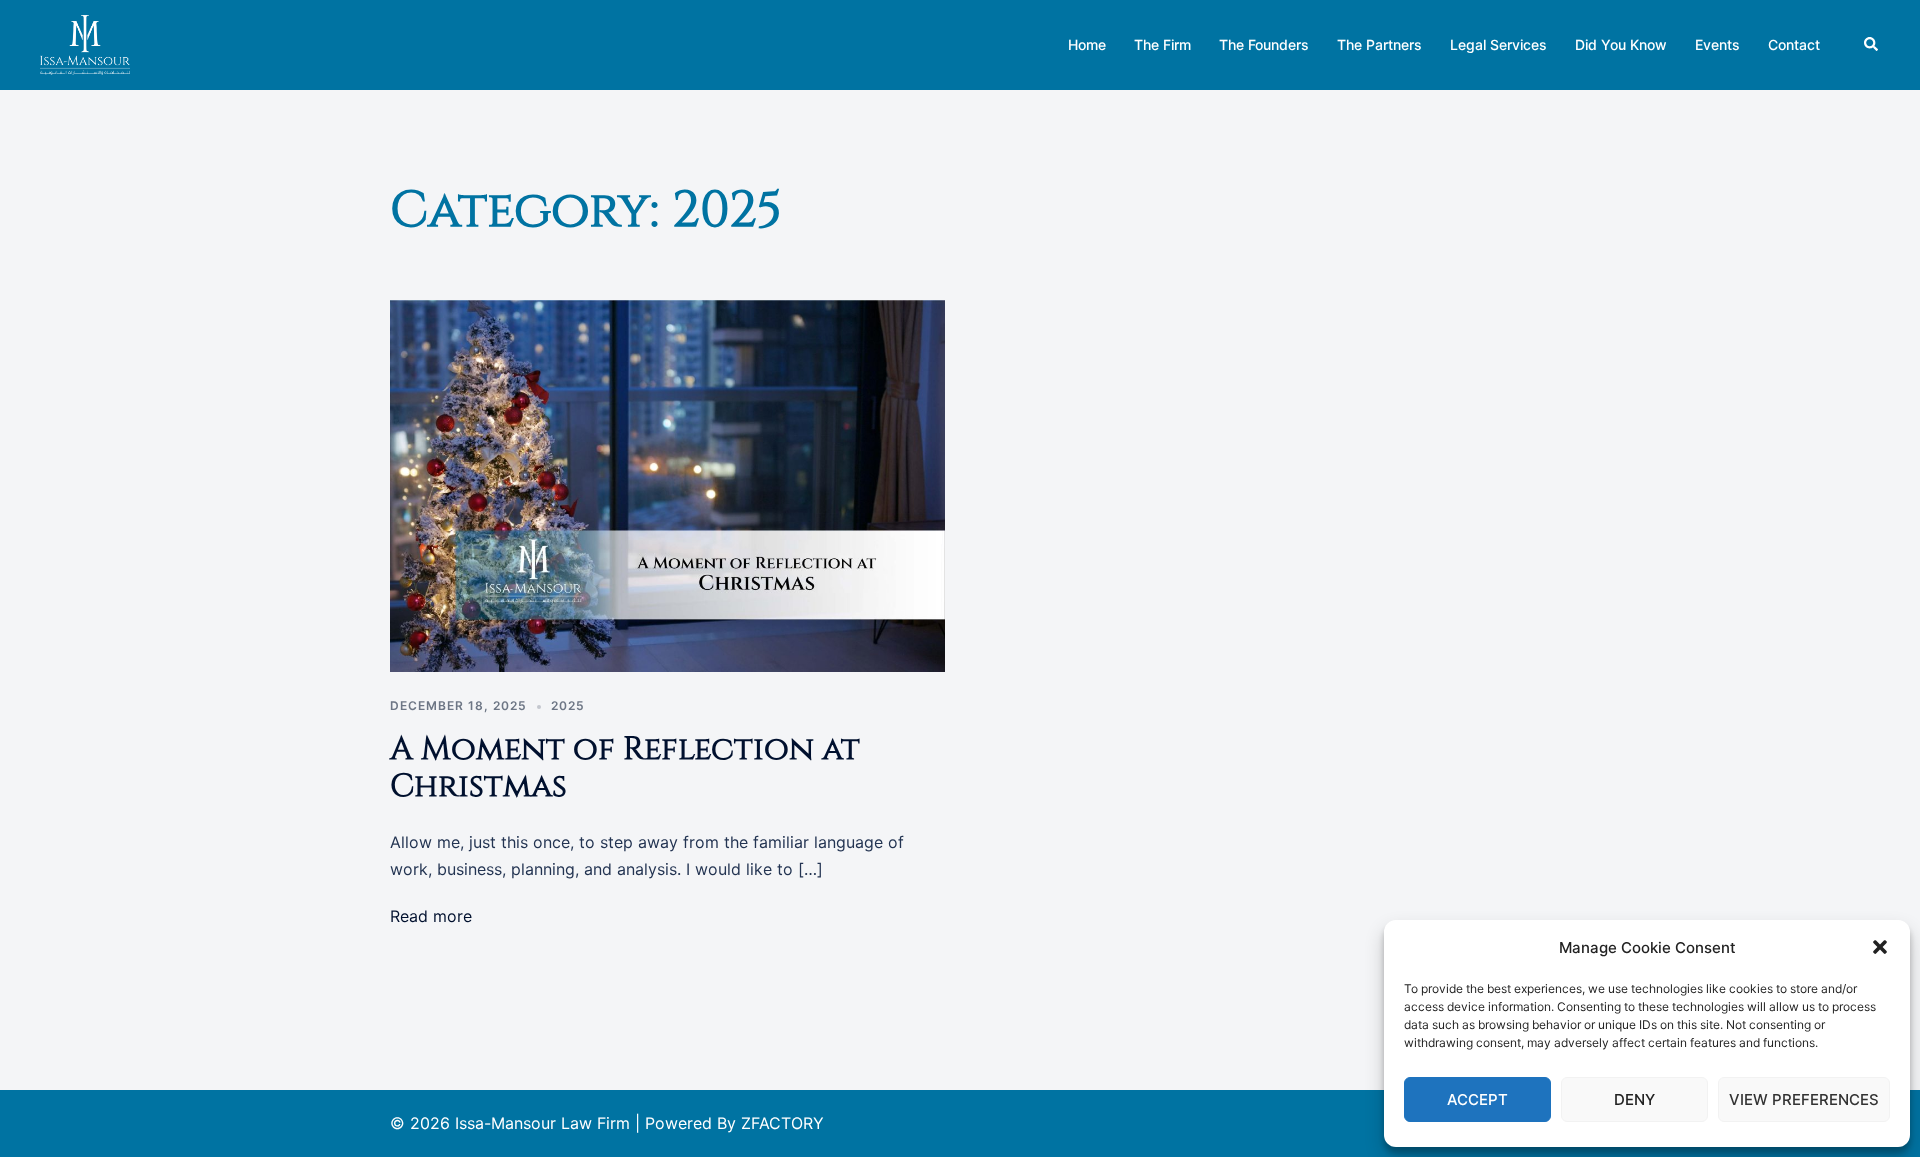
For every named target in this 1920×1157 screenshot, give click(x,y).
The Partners (1379, 44)
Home (1087, 44)
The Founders (1264, 44)
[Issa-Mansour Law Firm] (85, 43)
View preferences (1804, 1099)
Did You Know (1621, 44)
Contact (1794, 44)
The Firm (1162, 44)
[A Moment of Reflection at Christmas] (667, 484)
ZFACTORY (782, 1123)
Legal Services (1498, 44)
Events (1717, 44)
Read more (431, 916)
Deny (1634, 1099)
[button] (1880, 947)
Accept (1477, 1099)
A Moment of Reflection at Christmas (625, 768)
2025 (568, 705)
